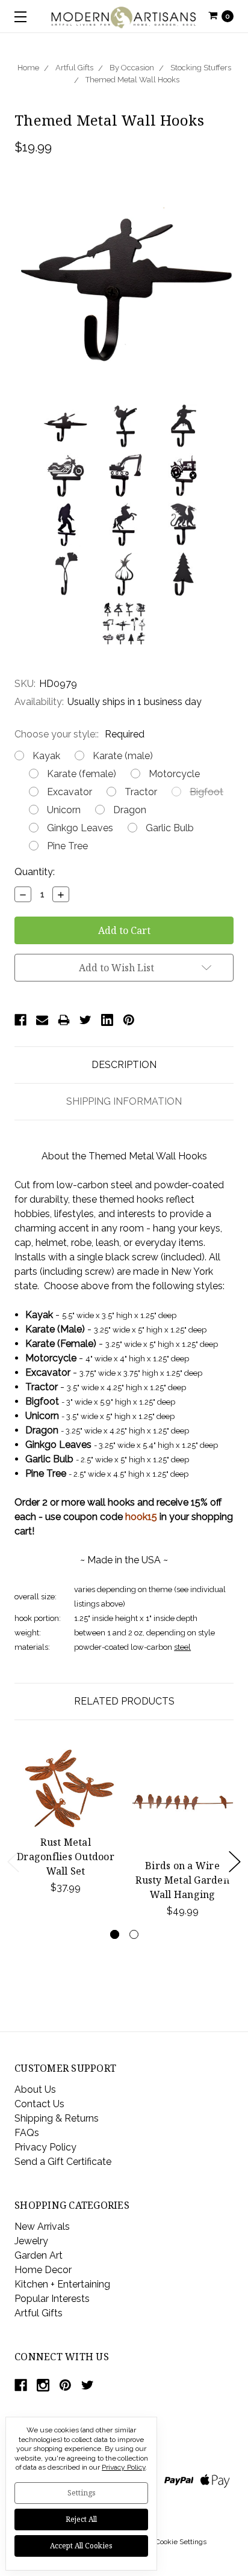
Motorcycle (174, 774)
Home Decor (43, 2270)
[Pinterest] (129, 1020)
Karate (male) (123, 756)
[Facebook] (20, 1020)
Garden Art (39, 2255)
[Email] (42, 1020)
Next (235, 1862)
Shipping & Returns (57, 2118)
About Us (35, 2089)
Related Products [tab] (124, 1701)
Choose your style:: (79, 734)
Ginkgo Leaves (80, 828)
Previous (13, 1862)
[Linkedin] (107, 1020)
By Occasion (132, 68)
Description (124, 1065)
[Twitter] (85, 1020)
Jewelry (31, 2241)
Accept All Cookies (81, 2546)
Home (28, 68)
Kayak (46, 756)
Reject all (81, 2519)
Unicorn (64, 810)
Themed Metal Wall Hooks (132, 80)
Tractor (141, 792)
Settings (82, 2493)
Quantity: (35, 872)
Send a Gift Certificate (63, 2162)
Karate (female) (82, 774)
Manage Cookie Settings (167, 2542)
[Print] (64, 1020)
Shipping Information (124, 1101)
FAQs (27, 2133)
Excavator (70, 792)
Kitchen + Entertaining (62, 2284)
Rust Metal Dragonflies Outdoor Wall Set (66, 1857)
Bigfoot (206, 792)
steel (182, 1647)
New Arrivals (42, 2227)
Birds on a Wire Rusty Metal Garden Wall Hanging (182, 1880)
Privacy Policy (45, 2147)
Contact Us (39, 2104)
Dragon (130, 810)
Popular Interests (52, 2299)
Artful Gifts (74, 68)
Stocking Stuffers (201, 68)
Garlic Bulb (170, 828)
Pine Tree (67, 846)
